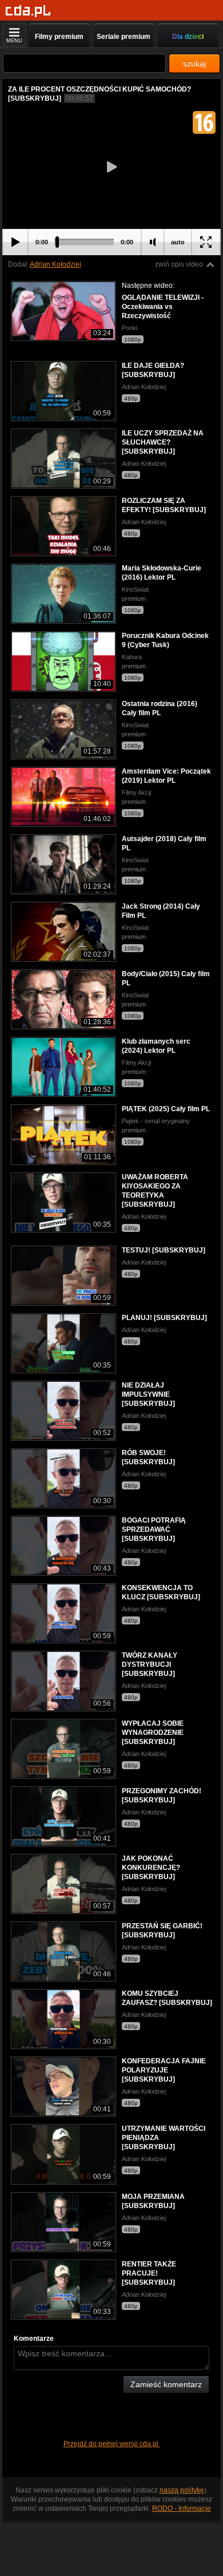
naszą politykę (182, 2490)
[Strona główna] (28, 11)
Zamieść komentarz (166, 2384)
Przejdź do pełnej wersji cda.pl (112, 2444)
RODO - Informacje (182, 2508)
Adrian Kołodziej (55, 264)
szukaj (194, 64)
